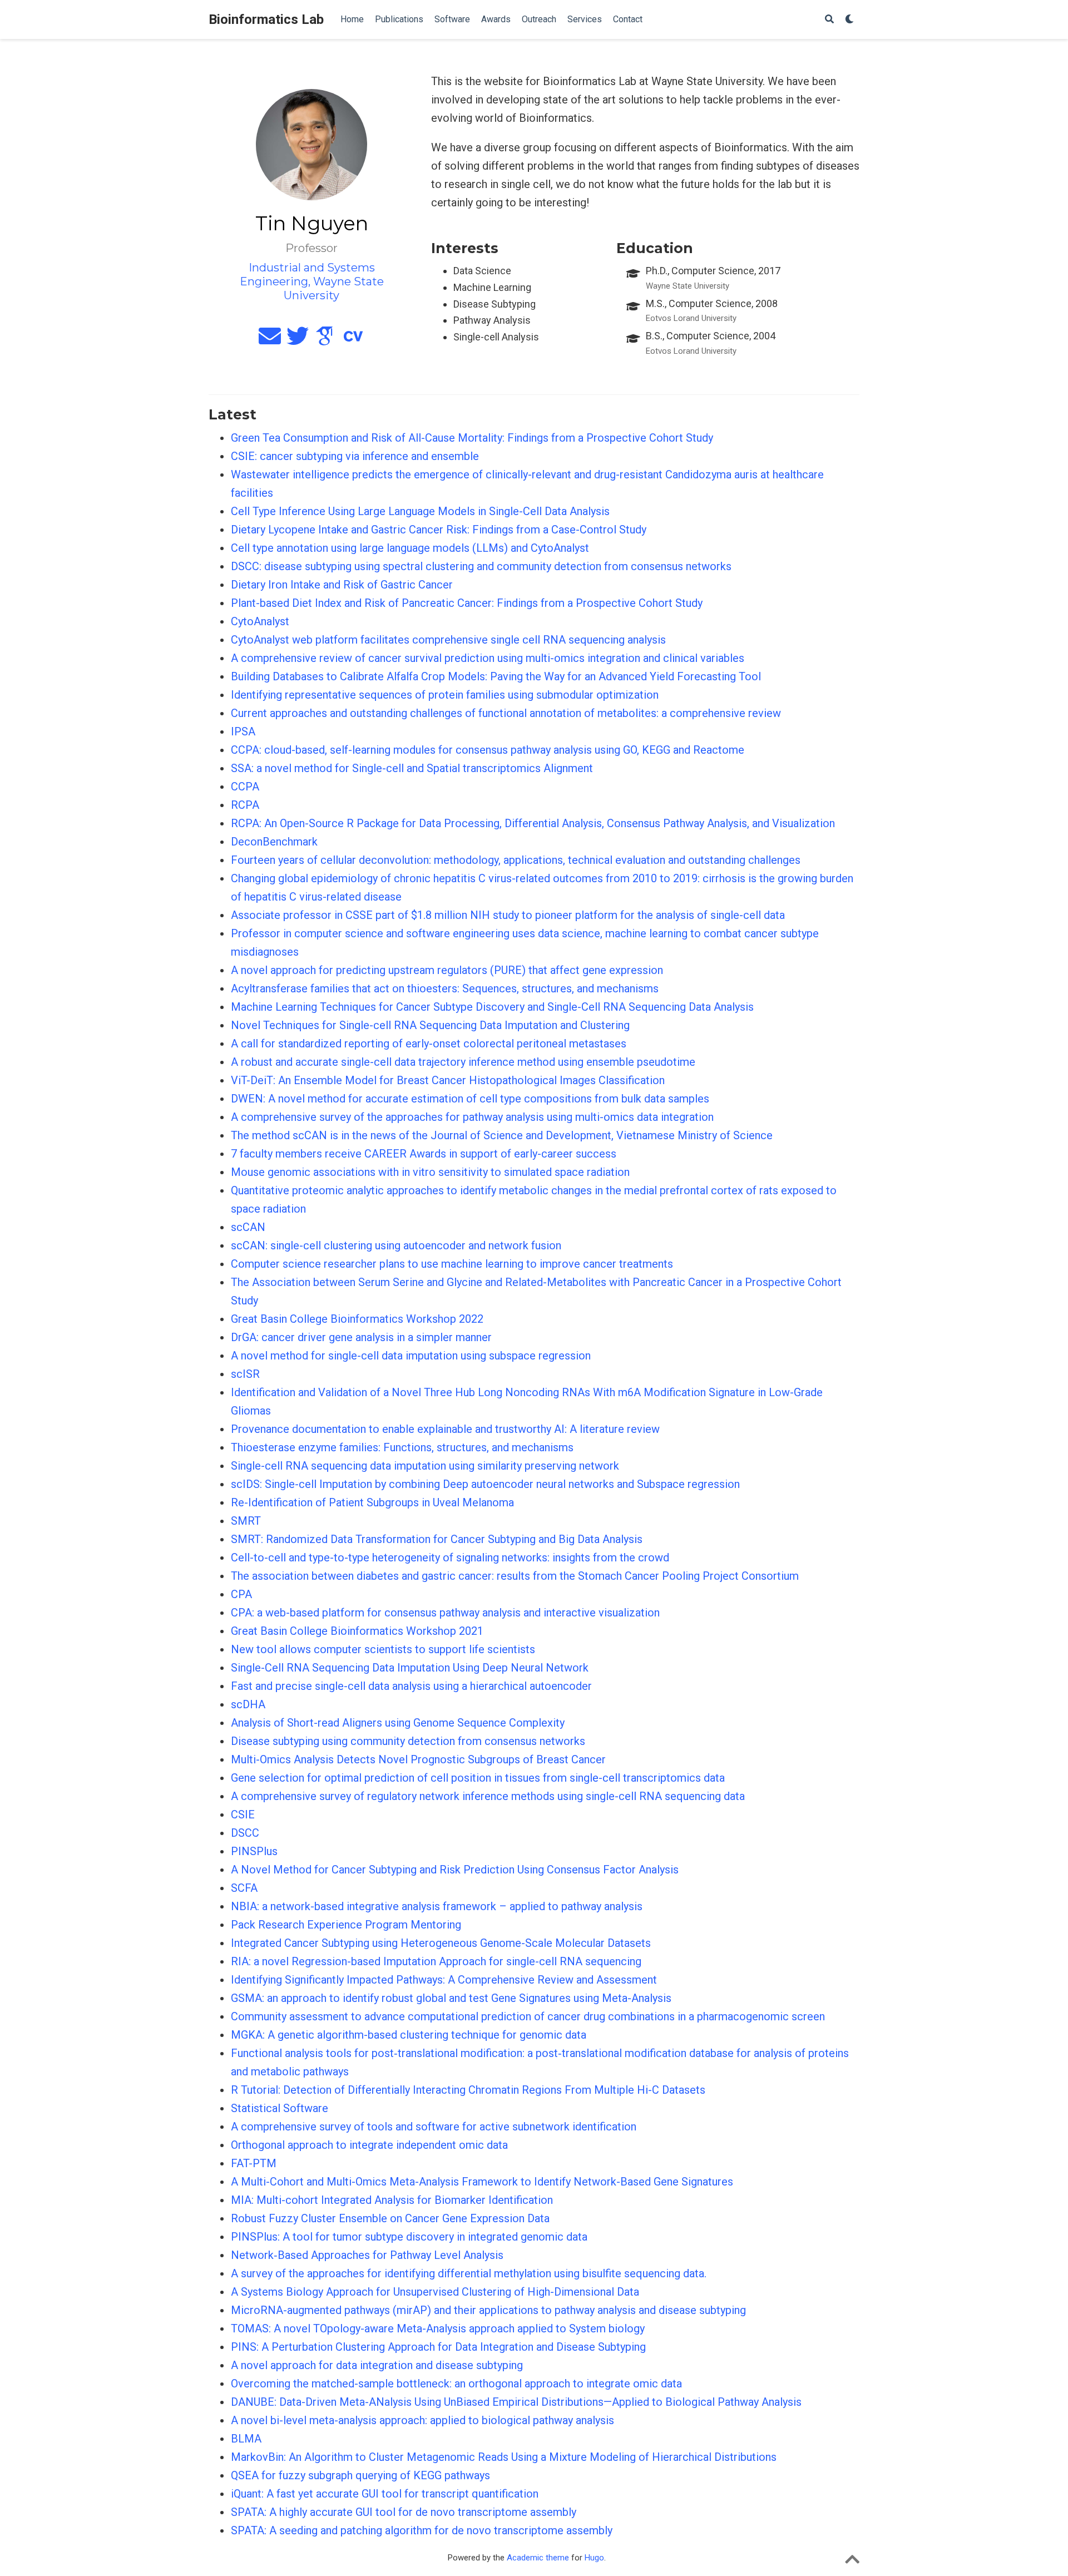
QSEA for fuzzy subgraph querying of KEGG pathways (360, 2475)
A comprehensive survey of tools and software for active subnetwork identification (434, 2127)
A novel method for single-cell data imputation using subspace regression (411, 1356)
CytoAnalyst (260, 621)
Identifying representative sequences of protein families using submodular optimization (445, 695)
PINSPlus (254, 1851)
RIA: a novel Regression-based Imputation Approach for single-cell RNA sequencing (436, 1961)
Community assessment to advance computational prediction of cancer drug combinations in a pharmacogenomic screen (528, 2016)
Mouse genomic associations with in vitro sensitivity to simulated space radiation (430, 1172)
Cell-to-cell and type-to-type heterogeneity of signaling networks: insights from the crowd (450, 1558)
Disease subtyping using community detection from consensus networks (408, 1741)
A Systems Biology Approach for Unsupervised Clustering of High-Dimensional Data (435, 2292)
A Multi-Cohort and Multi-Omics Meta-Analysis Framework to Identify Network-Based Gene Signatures (482, 2182)
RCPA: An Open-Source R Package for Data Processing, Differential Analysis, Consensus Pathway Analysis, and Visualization (533, 823)
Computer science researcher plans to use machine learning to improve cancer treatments (452, 1264)
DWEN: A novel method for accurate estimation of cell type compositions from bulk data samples (470, 1099)
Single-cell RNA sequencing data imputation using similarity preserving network (425, 1466)
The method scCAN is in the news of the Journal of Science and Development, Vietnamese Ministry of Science (502, 1135)
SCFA (244, 1888)
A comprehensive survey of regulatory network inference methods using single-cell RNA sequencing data (488, 1796)
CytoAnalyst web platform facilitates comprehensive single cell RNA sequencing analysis (448, 640)
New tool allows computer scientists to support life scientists (383, 1649)
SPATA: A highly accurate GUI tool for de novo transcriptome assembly (404, 2512)
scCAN (248, 1227)
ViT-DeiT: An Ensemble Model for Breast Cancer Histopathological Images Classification (448, 1080)
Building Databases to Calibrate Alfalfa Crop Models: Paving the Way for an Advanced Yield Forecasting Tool (496, 676)
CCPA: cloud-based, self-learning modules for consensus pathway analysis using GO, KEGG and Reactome (488, 750)
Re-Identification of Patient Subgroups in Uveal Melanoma (372, 1502)
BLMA (246, 2439)
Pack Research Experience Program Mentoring (346, 1925)
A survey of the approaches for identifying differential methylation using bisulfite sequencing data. (469, 2273)
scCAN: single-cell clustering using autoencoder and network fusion (396, 1245)
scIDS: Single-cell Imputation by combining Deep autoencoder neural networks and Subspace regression (485, 1484)
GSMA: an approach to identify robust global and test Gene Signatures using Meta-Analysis (451, 1998)
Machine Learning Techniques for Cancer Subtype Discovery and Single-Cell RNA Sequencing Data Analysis (492, 1007)
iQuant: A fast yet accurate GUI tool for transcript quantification (385, 2494)
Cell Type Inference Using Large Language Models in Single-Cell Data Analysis (420, 511)
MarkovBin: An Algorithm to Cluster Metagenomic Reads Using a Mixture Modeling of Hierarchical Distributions (504, 2457)
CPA (241, 1594)
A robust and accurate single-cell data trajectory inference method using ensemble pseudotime (463, 1062)
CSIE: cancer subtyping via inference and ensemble (355, 456)
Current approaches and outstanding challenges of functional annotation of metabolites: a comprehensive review (506, 713)
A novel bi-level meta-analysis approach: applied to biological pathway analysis (422, 2420)
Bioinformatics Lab (266, 19)
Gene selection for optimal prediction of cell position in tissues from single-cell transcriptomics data (478, 1778)
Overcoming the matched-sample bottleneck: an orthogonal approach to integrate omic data (456, 2384)
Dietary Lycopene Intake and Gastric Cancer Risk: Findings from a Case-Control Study (439, 530)
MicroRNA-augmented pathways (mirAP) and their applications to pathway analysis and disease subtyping (488, 2310)
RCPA (245, 805)
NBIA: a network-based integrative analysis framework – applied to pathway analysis (437, 1906)
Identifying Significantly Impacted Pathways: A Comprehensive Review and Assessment (444, 1980)
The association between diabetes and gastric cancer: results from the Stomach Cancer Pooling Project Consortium (515, 1576)
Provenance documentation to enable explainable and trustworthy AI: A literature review (445, 1429)
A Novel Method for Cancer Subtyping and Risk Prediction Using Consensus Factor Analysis (455, 1870)
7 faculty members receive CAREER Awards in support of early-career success (424, 1154)
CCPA (245, 787)
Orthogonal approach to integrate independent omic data (369, 2145)
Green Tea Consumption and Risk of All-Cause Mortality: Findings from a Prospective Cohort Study (472, 438)
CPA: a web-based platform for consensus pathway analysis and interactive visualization (445, 1613)
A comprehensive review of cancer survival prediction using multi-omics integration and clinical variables (488, 658)
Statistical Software (280, 2108)
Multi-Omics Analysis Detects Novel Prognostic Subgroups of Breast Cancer (418, 1759)
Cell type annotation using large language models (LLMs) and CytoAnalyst (410, 548)
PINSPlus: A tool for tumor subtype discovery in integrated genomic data (409, 2237)
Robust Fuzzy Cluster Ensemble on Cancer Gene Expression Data (390, 2218)
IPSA (243, 731)
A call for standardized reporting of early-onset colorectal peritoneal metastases (429, 1044)
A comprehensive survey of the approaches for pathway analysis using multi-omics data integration (472, 1117)
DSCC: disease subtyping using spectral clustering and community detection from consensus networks (481, 566)
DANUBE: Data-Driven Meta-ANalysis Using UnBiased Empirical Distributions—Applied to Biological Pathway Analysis (516, 2402)
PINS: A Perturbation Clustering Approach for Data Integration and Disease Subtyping (438, 2347)
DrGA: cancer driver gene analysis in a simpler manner (361, 1337)
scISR (245, 1374)
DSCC (245, 1833)
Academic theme (538, 2558)
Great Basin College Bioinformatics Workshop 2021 (357, 1631)
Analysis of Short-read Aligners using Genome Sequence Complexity (398, 1723)
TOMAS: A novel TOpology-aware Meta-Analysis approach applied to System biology (438, 2328)
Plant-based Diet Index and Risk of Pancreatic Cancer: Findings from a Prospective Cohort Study (467, 603)
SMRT (246, 1521)
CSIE (243, 1814)
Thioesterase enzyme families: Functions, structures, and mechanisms (402, 1447)
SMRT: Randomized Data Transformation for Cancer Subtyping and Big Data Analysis (437, 1539)
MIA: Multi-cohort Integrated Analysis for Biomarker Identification (392, 2200)
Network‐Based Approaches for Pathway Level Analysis (367, 2255)
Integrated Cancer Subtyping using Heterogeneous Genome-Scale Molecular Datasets (441, 1943)
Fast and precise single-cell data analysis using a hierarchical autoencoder (411, 1686)
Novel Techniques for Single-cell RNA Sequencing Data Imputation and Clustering (430, 1025)
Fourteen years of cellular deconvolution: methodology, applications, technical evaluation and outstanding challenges (516, 860)
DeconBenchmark (274, 842)
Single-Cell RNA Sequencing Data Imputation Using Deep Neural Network (410, 1668)
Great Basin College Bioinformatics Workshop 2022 (357, 1319)
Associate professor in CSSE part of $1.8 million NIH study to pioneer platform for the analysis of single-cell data (508, 915)
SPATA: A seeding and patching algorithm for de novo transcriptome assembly (422, 2530)
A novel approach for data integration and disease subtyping (377, 2365)
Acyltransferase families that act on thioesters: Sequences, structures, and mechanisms (445, 988)
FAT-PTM (254, 2163)
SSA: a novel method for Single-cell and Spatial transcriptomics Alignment (412, 768)
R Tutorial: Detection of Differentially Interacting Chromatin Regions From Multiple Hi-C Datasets (468, 2090)
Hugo (594, 2558)
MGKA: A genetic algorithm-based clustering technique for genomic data (409, 2035)
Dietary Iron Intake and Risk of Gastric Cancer (342, 585)
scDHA (248, 1704)
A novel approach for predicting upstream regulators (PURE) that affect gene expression (447, 970)
